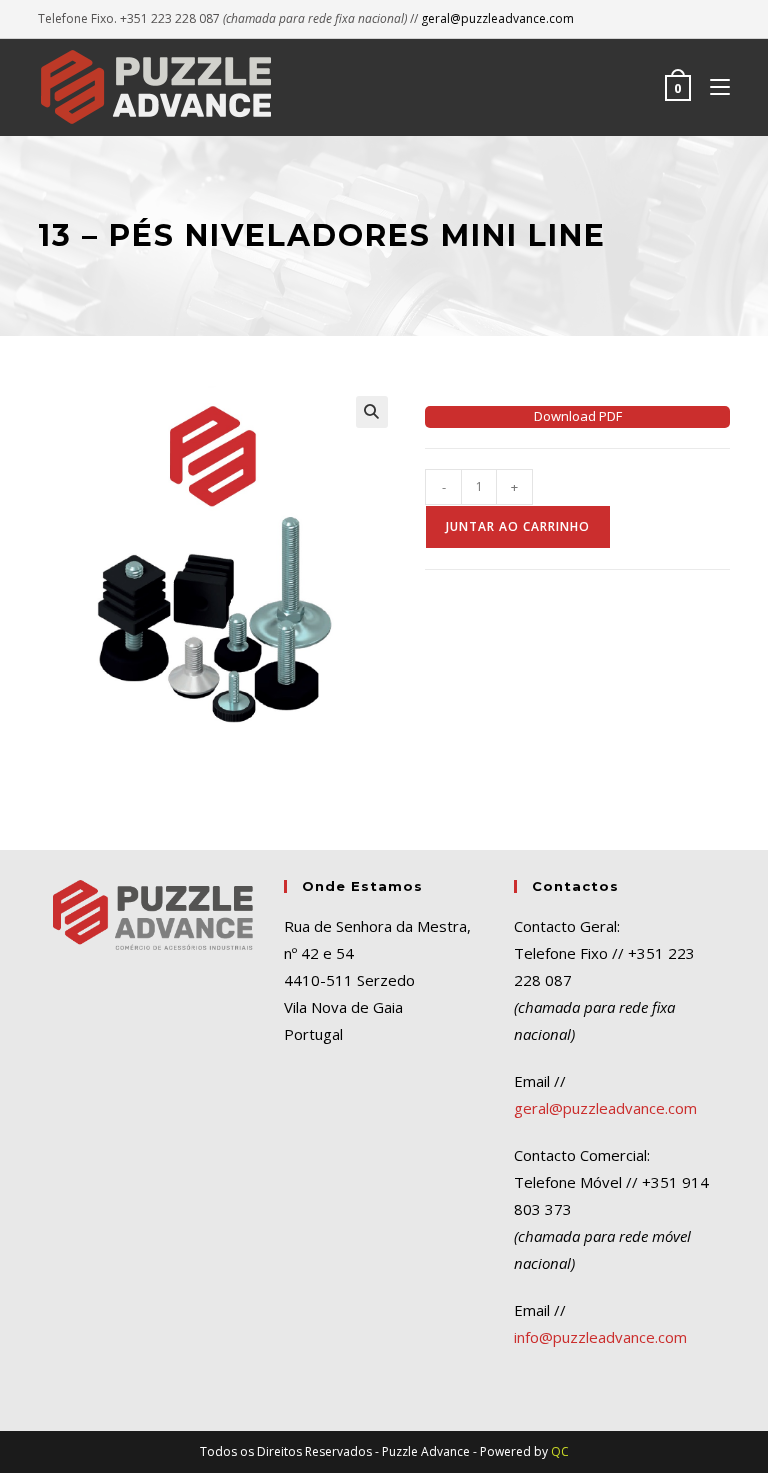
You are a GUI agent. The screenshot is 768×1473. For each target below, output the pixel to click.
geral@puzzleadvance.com (497, 18)
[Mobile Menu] (712, 87)
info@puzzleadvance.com (600, 1337)
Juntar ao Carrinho (518, 526)
